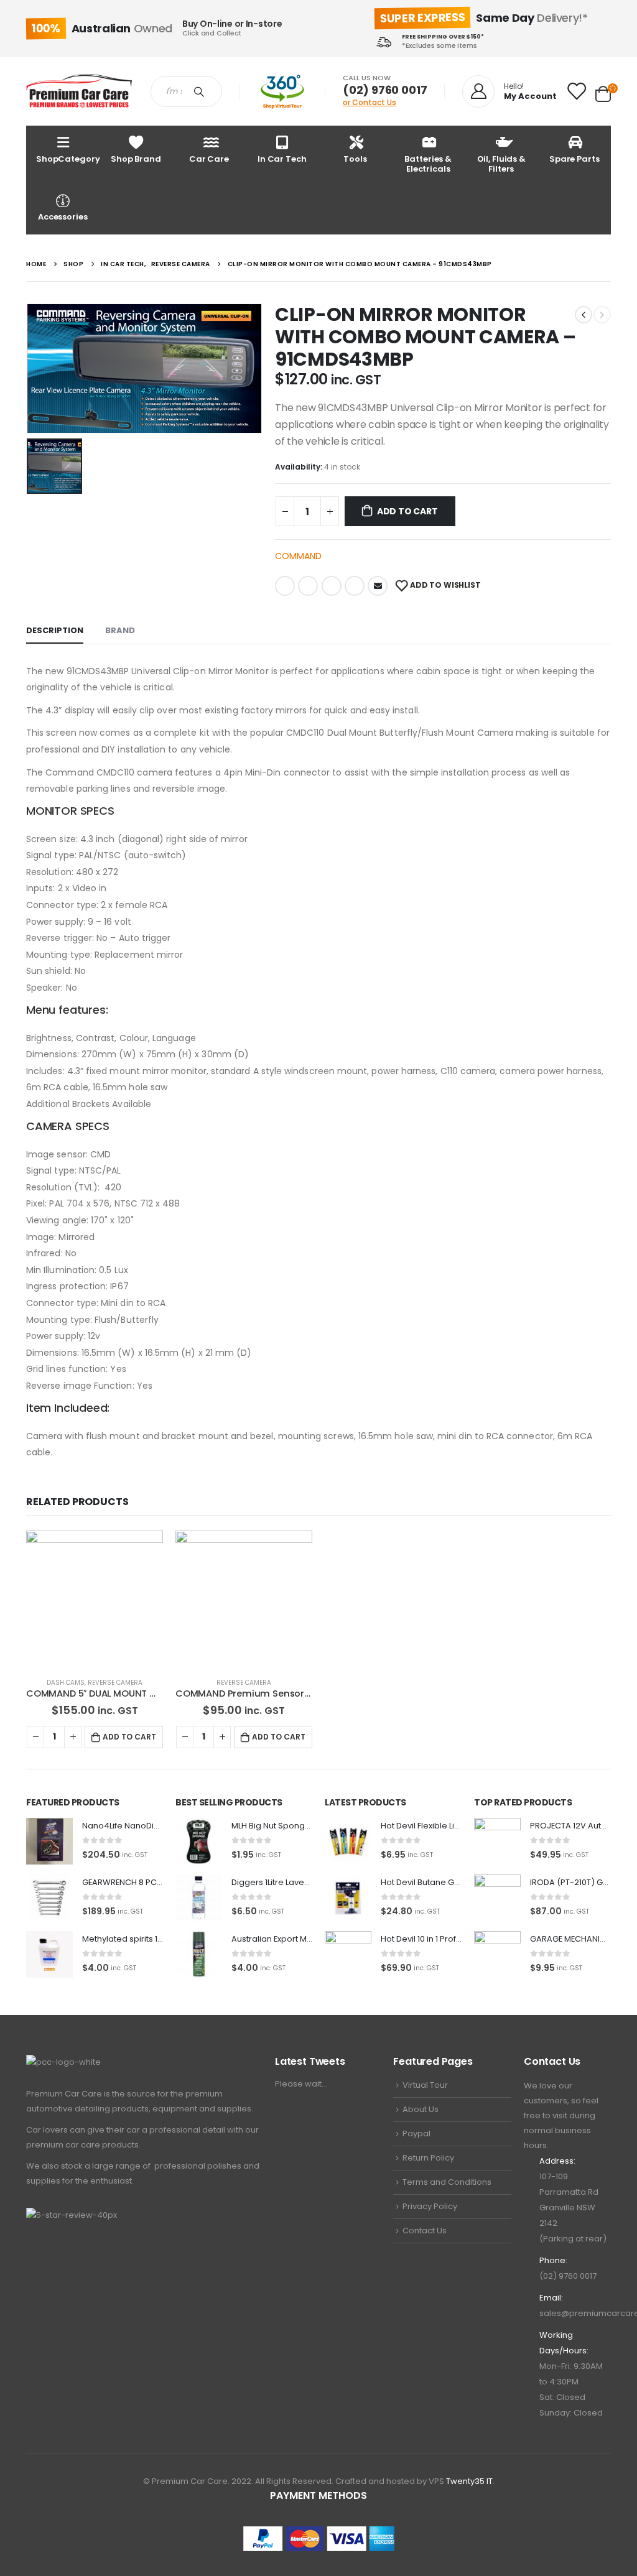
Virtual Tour (425, 2085)
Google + (355, 586)
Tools (355, 159)
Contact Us (425, 2231)
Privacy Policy (430, 2206)
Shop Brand (136, 159)
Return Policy (428, 2158)
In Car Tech (282, 159)
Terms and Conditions (447, 2182)
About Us (421, 2109)
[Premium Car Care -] (79, 92)
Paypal (416, 2134)
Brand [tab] (120, 630)
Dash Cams (66, 1683)
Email (378, 586)
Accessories (63, 217)
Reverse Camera (115, 1683)
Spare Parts (574, 159)
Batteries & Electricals (428, 164)
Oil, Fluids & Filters (501, 164)
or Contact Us (370, 102)
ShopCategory (68, 159)
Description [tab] (55, 630)
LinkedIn (332, 586)
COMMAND (298, 556)
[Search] (202, 91)
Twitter (308, 586)
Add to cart (407, 511)
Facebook (285, 586)
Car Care (209, 159)
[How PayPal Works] (319, 2538)
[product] (95, 1599)
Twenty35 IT (469, 2481)
